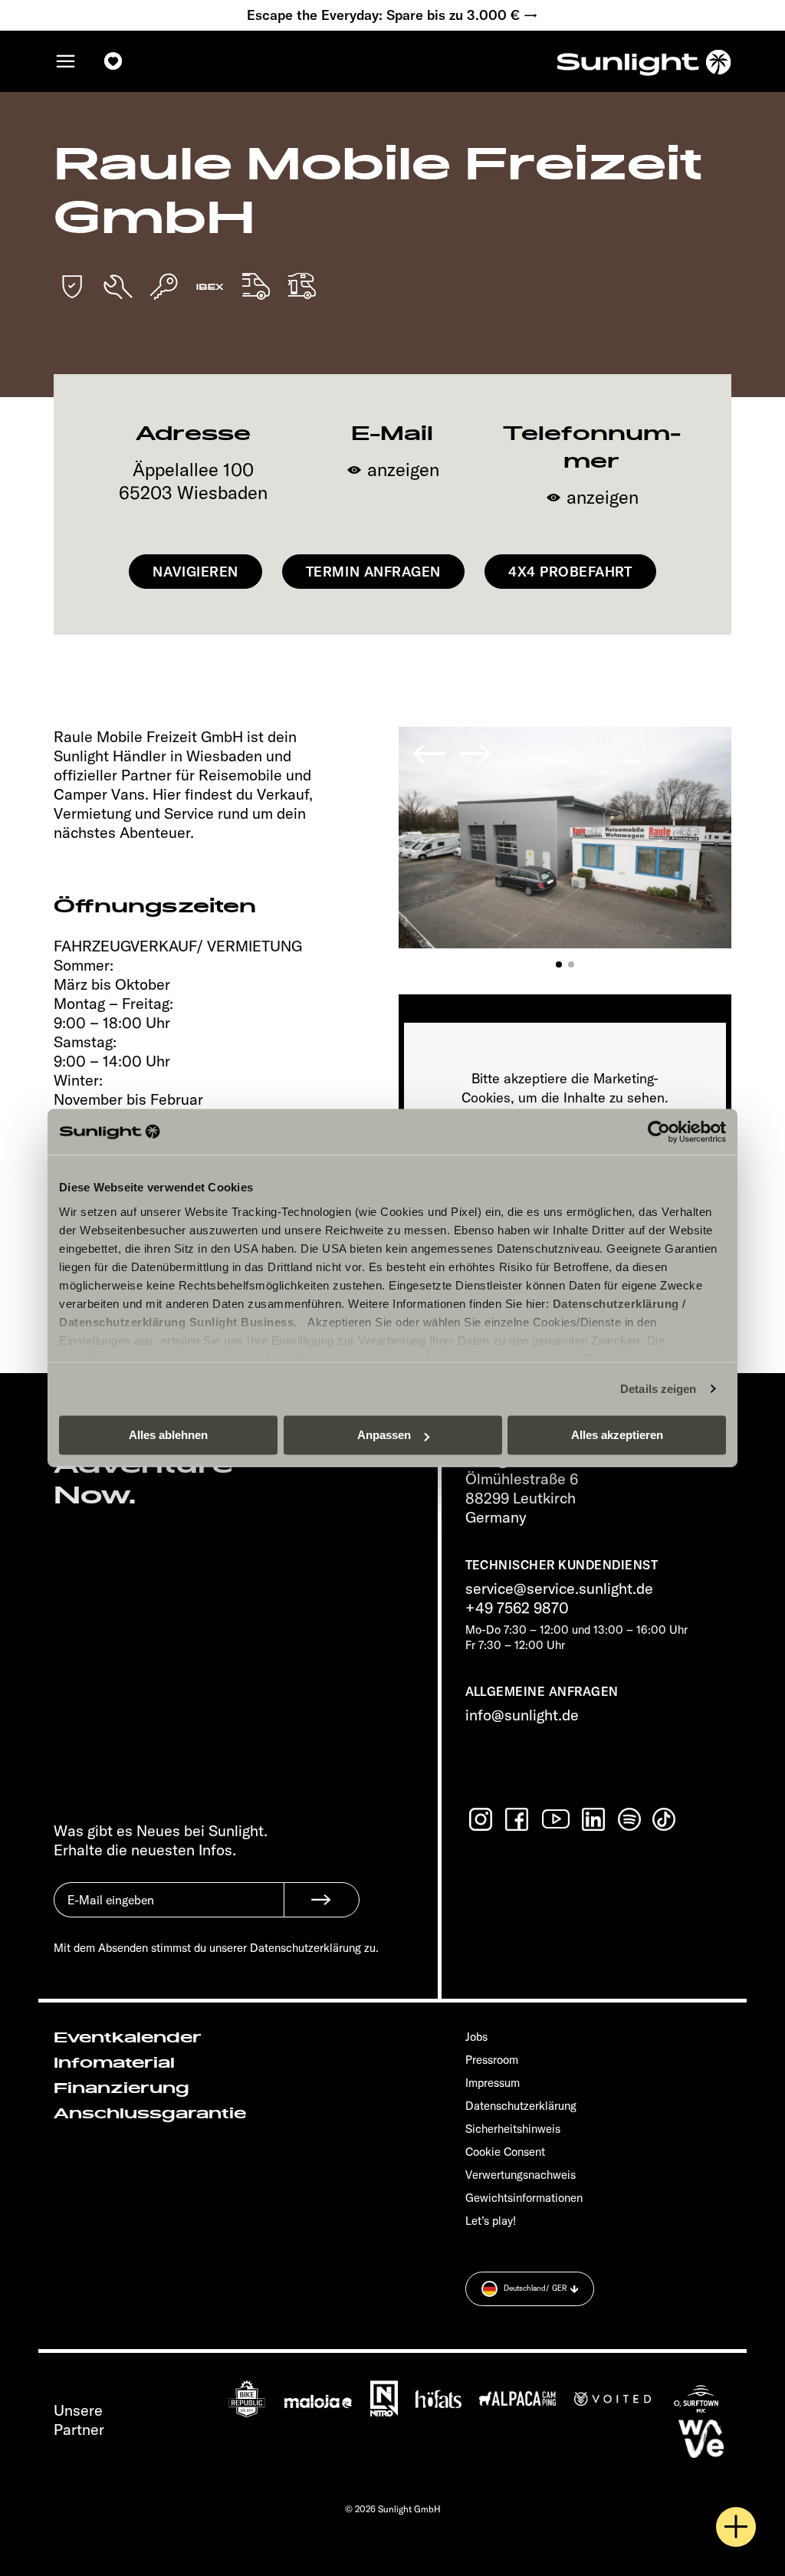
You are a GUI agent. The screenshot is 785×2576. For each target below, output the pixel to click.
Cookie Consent (505, 2152)
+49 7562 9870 (517, 1607)
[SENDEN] (322, 1900)
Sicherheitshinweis (513, 2129)
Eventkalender (128, 2038)
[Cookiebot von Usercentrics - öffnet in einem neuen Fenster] (659, 1132)
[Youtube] (557, 1819)
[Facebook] (518, 1819)
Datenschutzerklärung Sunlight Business (176, 1322)
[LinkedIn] (595, 1819)
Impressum (493, 2083)
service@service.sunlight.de (559, 1588)
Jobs (476, 2037)
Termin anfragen (373, 572)
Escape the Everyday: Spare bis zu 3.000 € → (392, 15)
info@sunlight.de (522, 1715)
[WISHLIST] (113, 61)
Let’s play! (491, 2221)
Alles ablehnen (168, 1435)
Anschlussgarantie (150, 2114)
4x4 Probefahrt (570, 572)
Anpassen (384, 1435)
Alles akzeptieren (617, 1435)
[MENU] (66, 61)
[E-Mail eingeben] (169, 1911)
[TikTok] (665, 1819)
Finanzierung (122, 2088)
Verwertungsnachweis (521, 2175)
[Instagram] (482, 1819)
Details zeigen (658, 1389)
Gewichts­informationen (524, 2198)
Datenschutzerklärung (616, 1304)
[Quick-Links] (736, 2527)
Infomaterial (114, 2063)
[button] (559, 964)
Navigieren (195, 572)
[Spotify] (630, 1819)
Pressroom (492, 2060)
